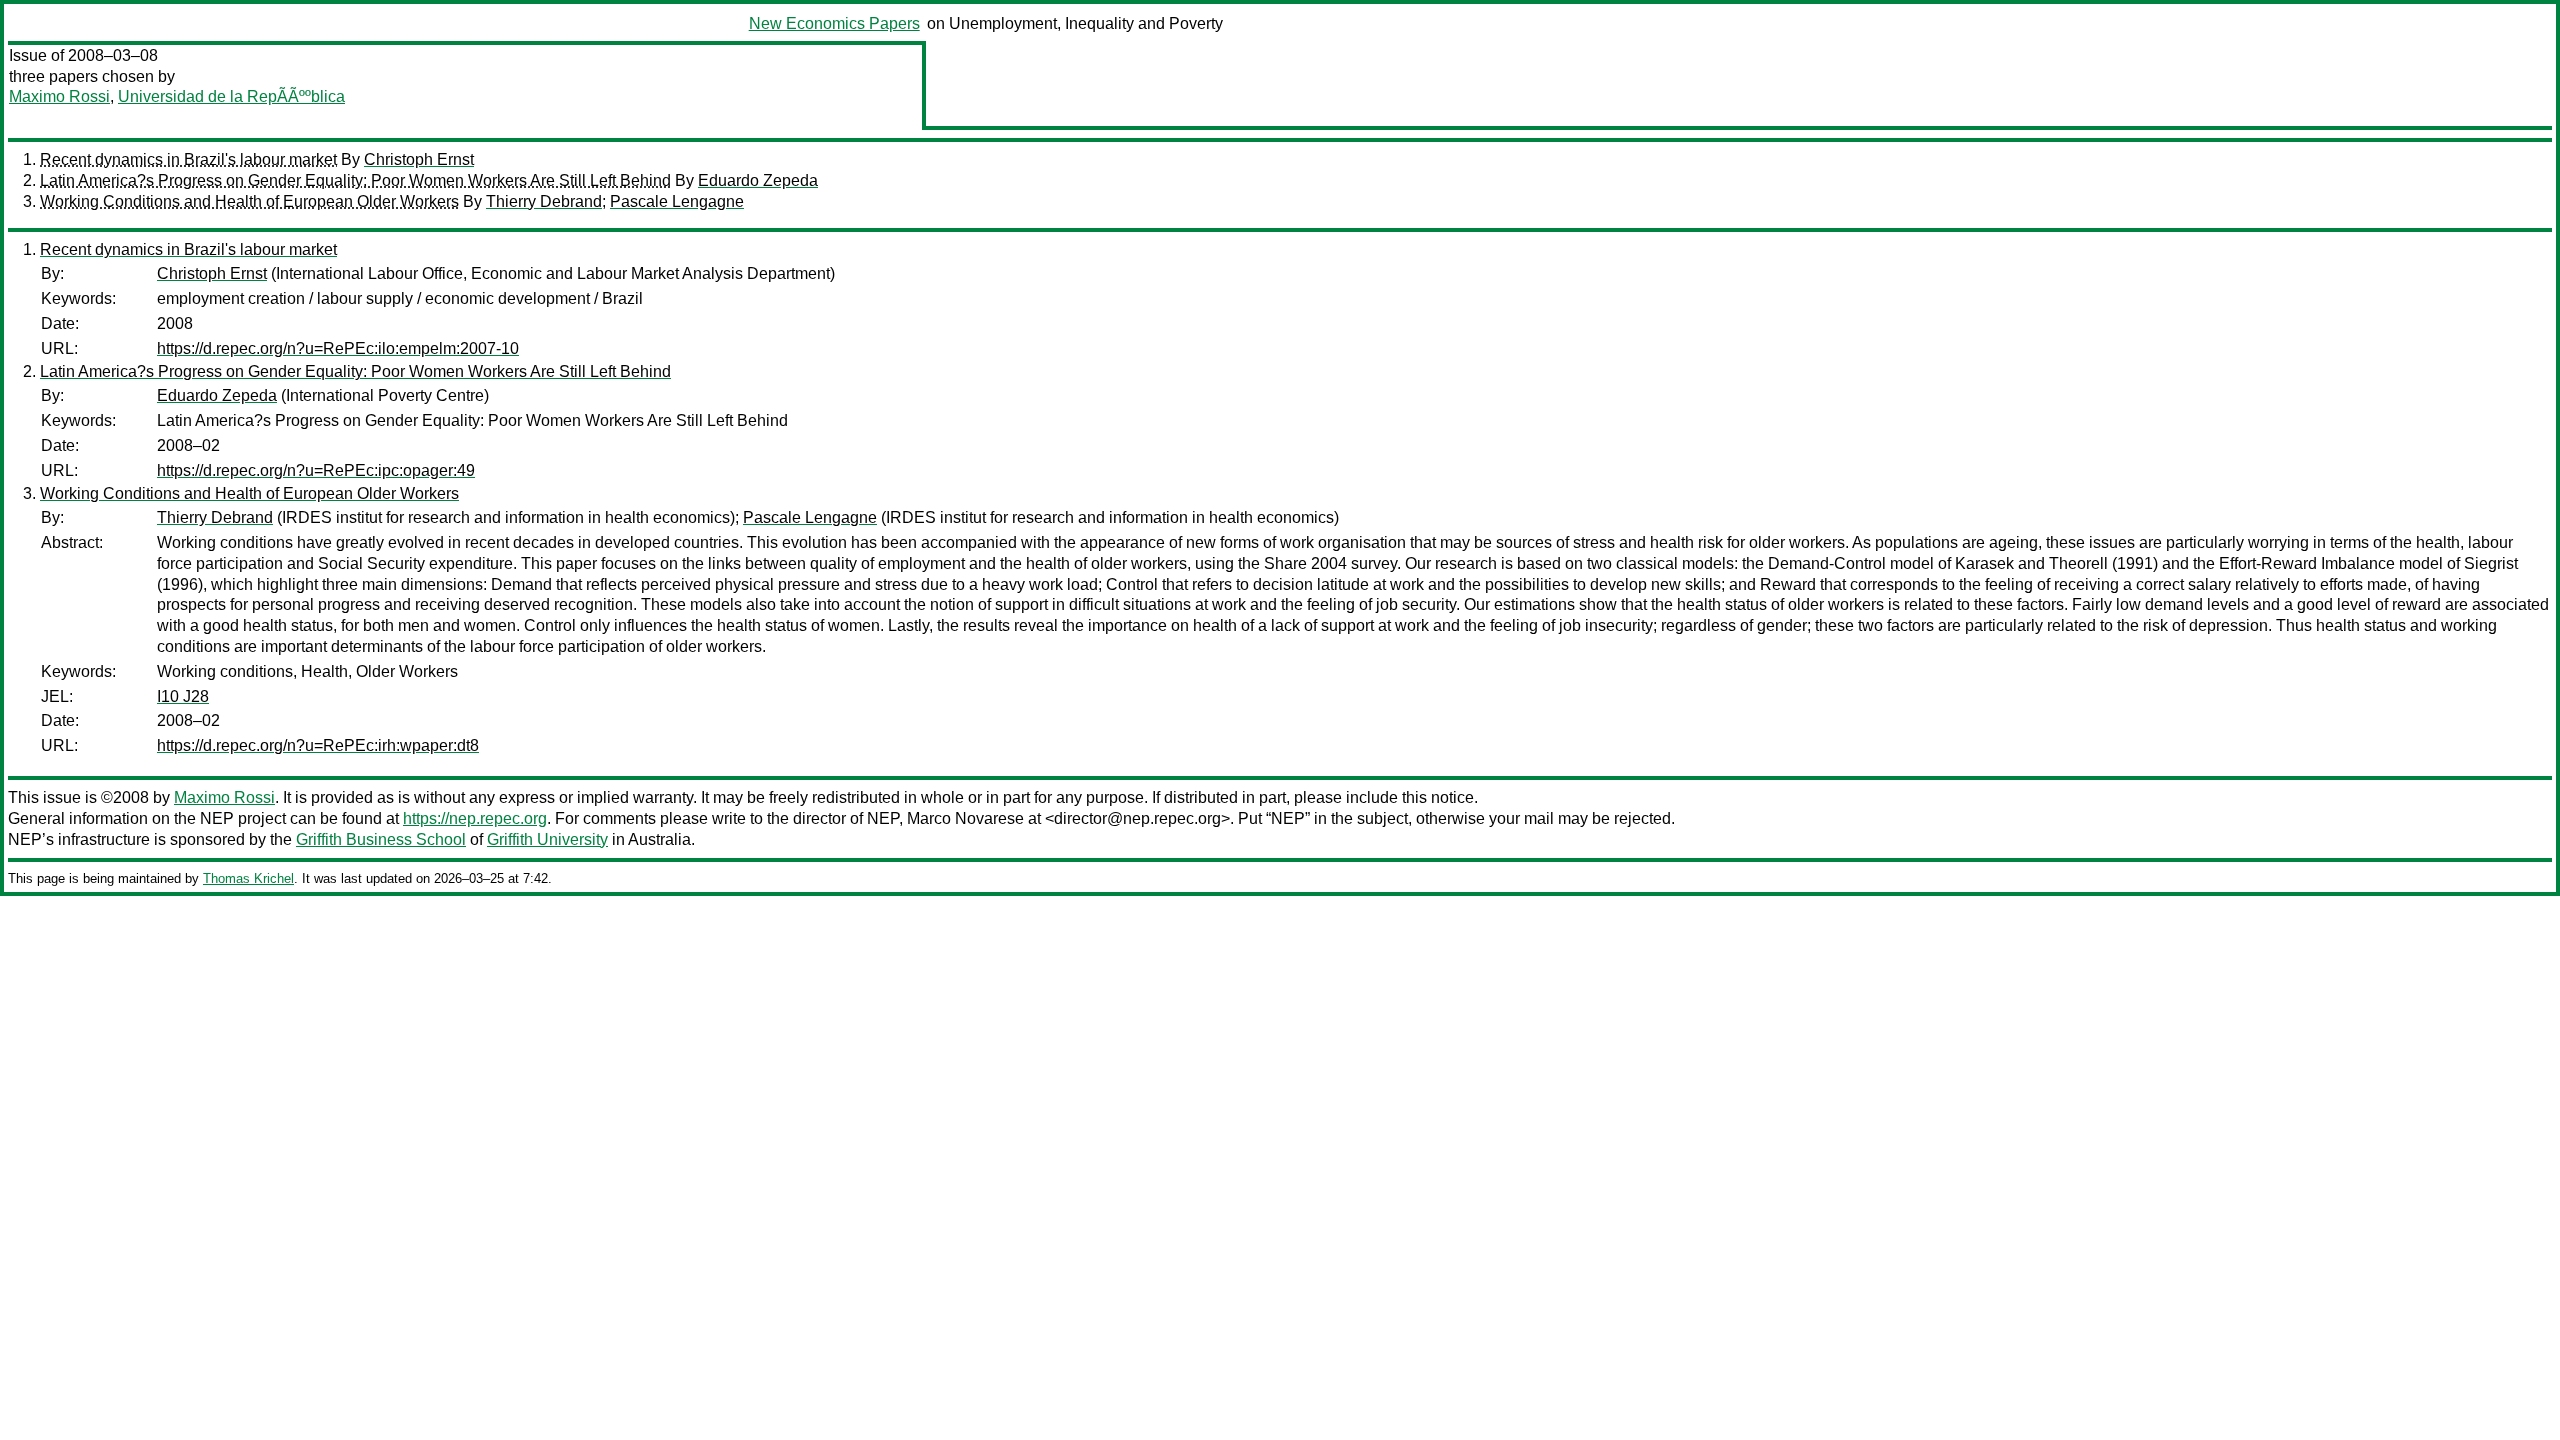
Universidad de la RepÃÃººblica (231, 96)
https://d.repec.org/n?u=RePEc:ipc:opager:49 (316, 470)
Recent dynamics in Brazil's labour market (188, 159)
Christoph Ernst (419, 159)
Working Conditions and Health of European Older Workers (249, 201)
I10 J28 (183, 696)
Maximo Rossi (59, 96)
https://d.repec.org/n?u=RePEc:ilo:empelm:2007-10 (338, 348)
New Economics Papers (834, 23)
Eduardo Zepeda (758, 180)
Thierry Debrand (544, 201)
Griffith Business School (381, 839)
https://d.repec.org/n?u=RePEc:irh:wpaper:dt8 (318, 745)
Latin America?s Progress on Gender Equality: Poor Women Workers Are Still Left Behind (355, 180)
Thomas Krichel (248, 878)
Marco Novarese (965, 818)
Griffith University (547, 839)
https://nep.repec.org (475, 818)
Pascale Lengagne (677, 201)
